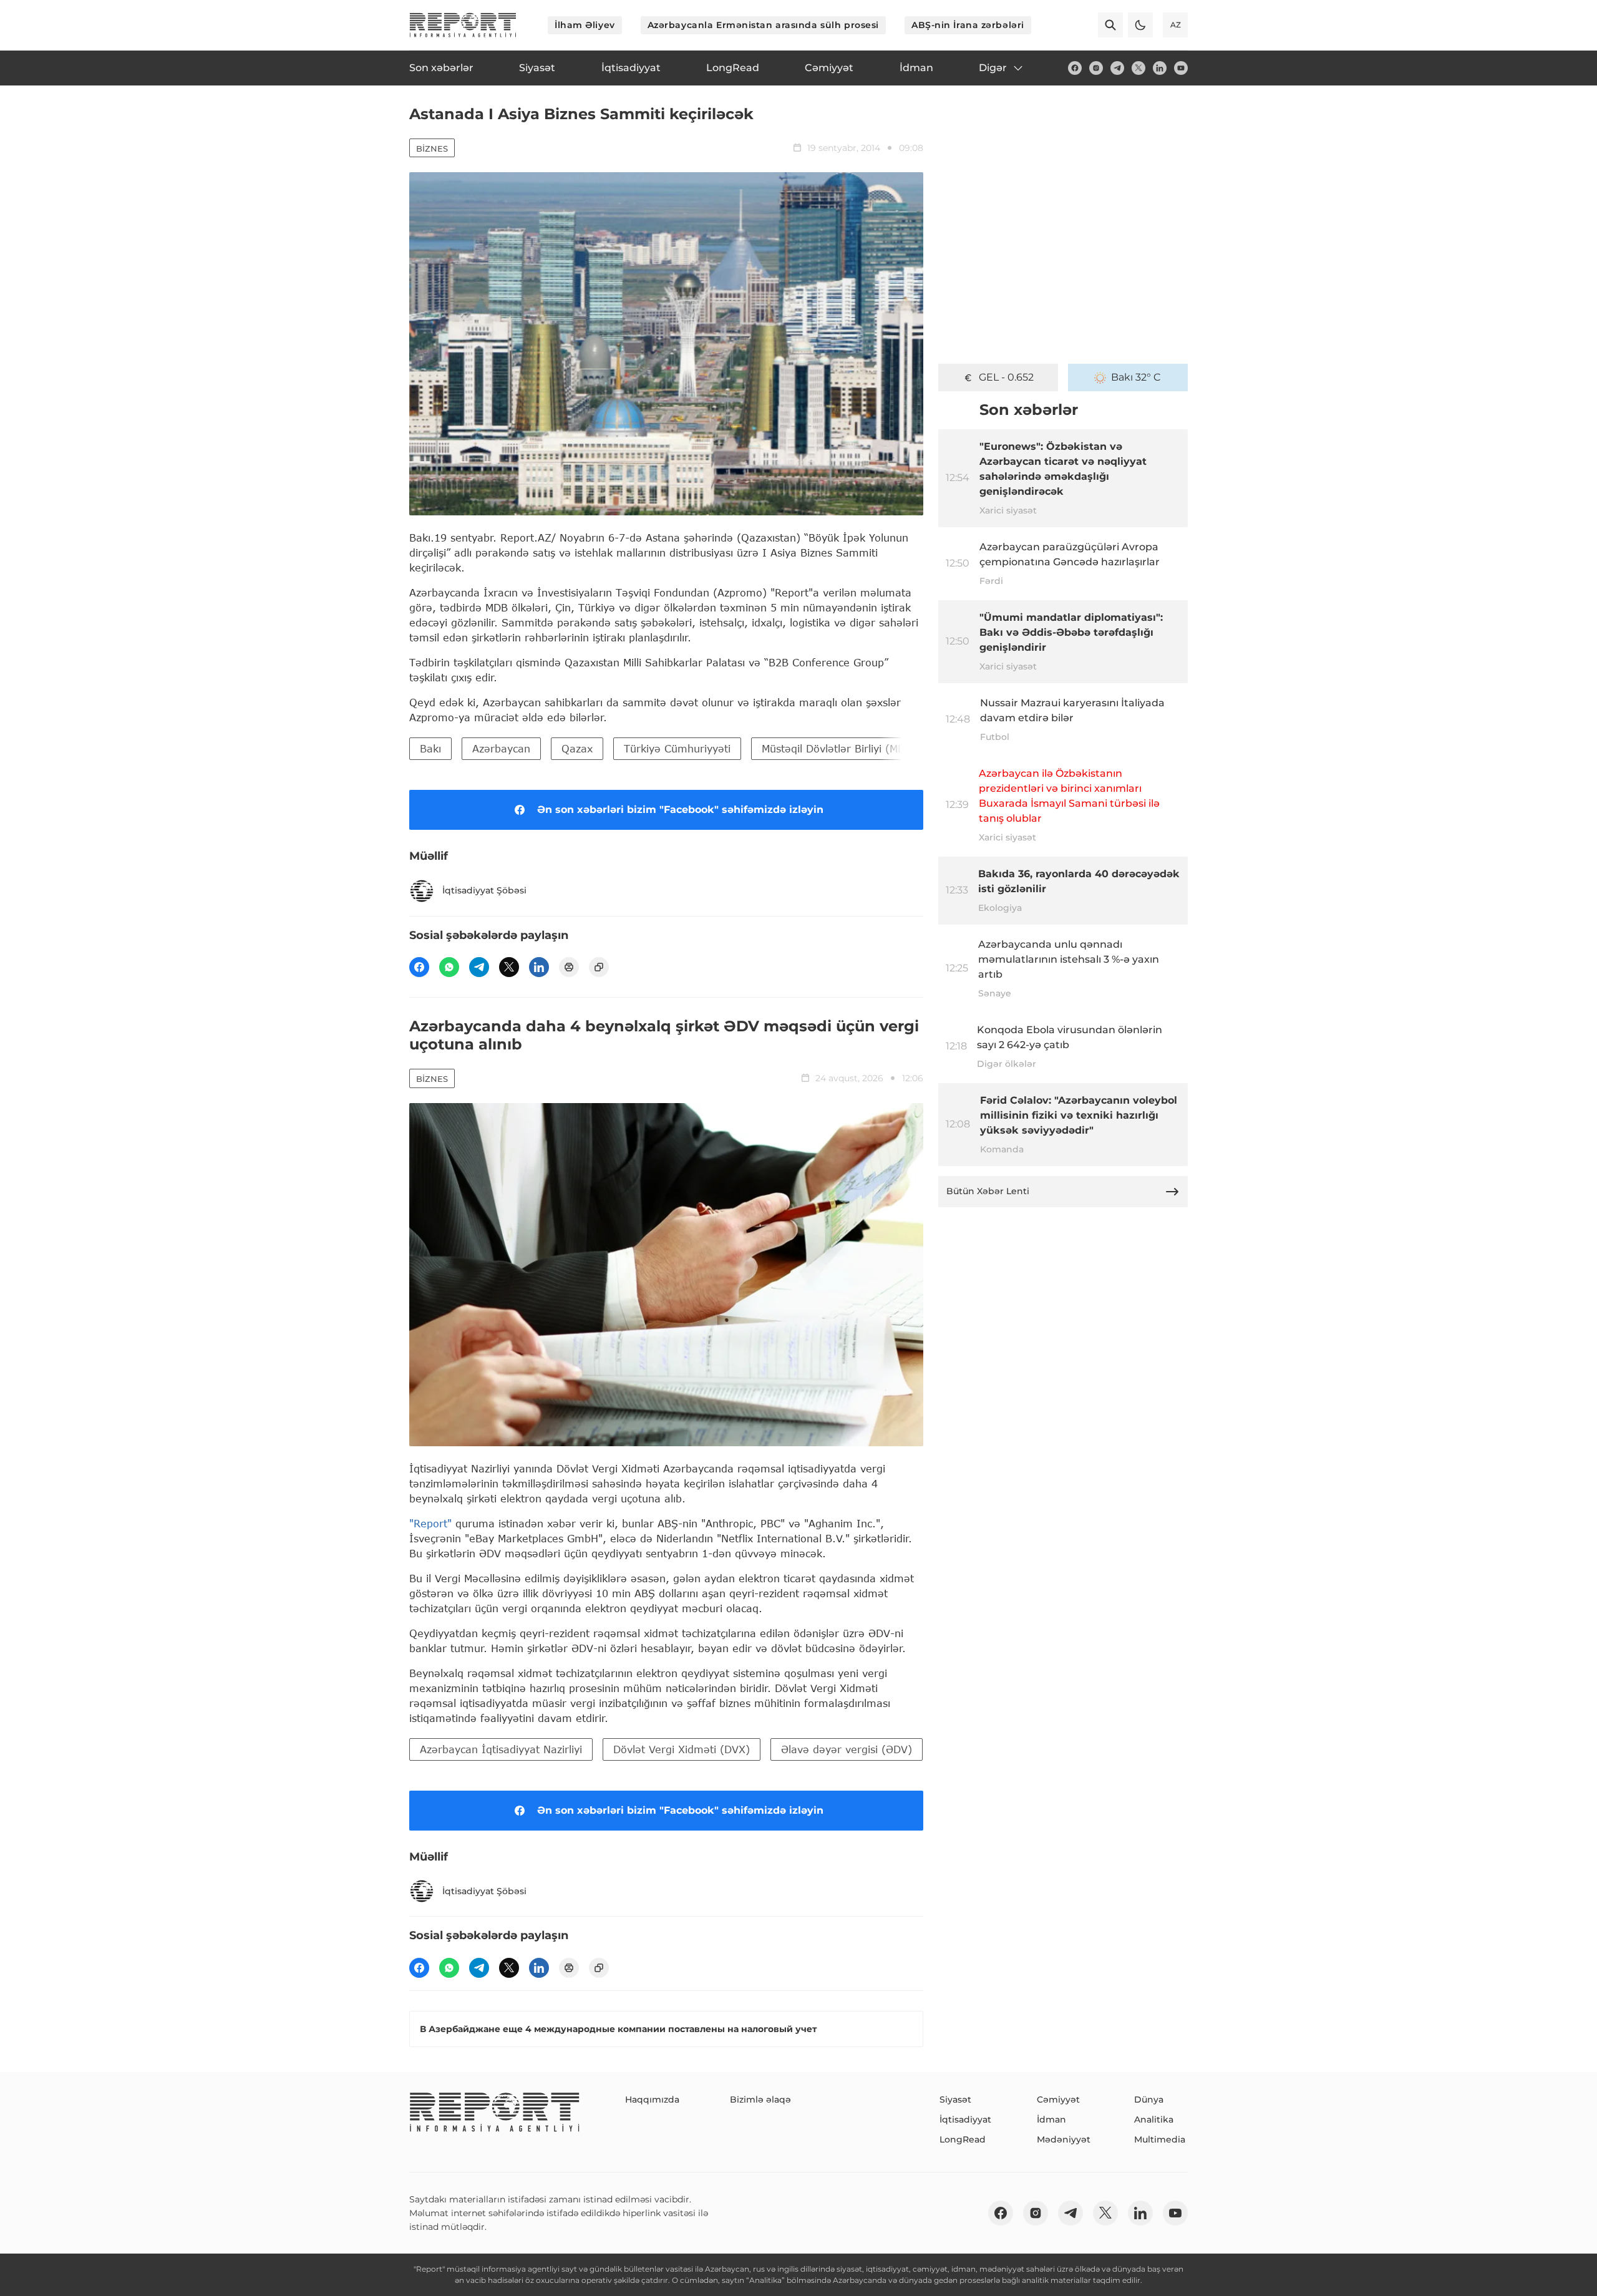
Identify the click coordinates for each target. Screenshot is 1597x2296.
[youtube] (1181, 68)
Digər (993, 68)
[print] (569, 967)
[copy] (599, 967)
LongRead (963, 2139)
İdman (1051, 2119)
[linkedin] (1160, 68)
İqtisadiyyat (965, 2119)
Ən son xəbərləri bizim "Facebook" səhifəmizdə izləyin (680, 810)
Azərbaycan (501, 748)
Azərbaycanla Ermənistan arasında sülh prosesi (763, 25)
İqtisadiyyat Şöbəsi (484, 890)
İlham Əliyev (585, 25)
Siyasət (955, 2099)
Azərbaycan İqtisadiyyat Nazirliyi (501, 1749)
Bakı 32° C (1136, 377)
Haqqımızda (652, 2099)
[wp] (449, 967)
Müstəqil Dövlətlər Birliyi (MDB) (839, 748)
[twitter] (1138, 68)
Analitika (1154, 2119)
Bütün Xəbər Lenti (988, 1191)
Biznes (432, 148)
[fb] (1075, 68)
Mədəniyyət (1064, 2139)
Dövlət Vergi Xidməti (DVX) (682, 1749)
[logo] (463, 25)
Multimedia (1160, 2139)
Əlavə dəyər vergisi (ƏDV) (847, 1749)
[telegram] (1117, 68)
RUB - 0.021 (1007, 377)
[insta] (1096, 68)
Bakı (430, 748)
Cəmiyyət (1058, 2099)
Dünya (1149, 2099)
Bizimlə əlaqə (760, 2099)
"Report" (430, 1523)
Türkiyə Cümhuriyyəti (677, 748)
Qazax (577, 748)
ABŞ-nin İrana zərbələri (968, 25)
